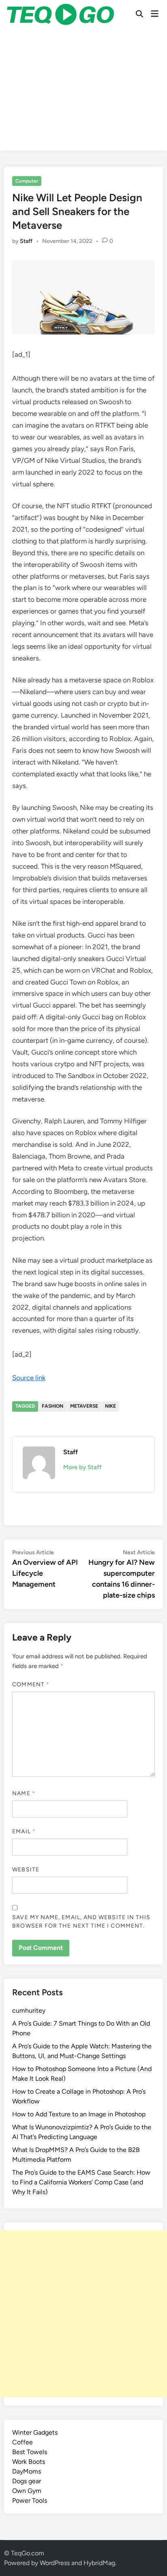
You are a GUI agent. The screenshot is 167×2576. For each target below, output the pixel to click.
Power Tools (30, 2500)
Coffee (22, 2442)
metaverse (84, 1406)
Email (24, 1831)
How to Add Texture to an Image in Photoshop (79, 2114)
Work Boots (29, 2462)
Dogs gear (27, 2481)
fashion (52, 1406)
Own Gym (27, 2491)
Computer (27, 181)
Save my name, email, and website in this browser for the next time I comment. (81, 1922)
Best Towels (30, 2452)
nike (110, 1406)
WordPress (55, 2563)
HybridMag (99, 2563)
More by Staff (82, 1467)
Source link (29, 1378)
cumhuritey (29, 2010)
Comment (31, 1684)
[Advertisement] (83, 92)
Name (24, 1793)
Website (26, 1870)
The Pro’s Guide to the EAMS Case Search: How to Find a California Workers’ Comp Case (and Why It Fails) (81, 2182)
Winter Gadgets (35, 2432)
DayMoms (27, 2471)
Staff (26, 241)
